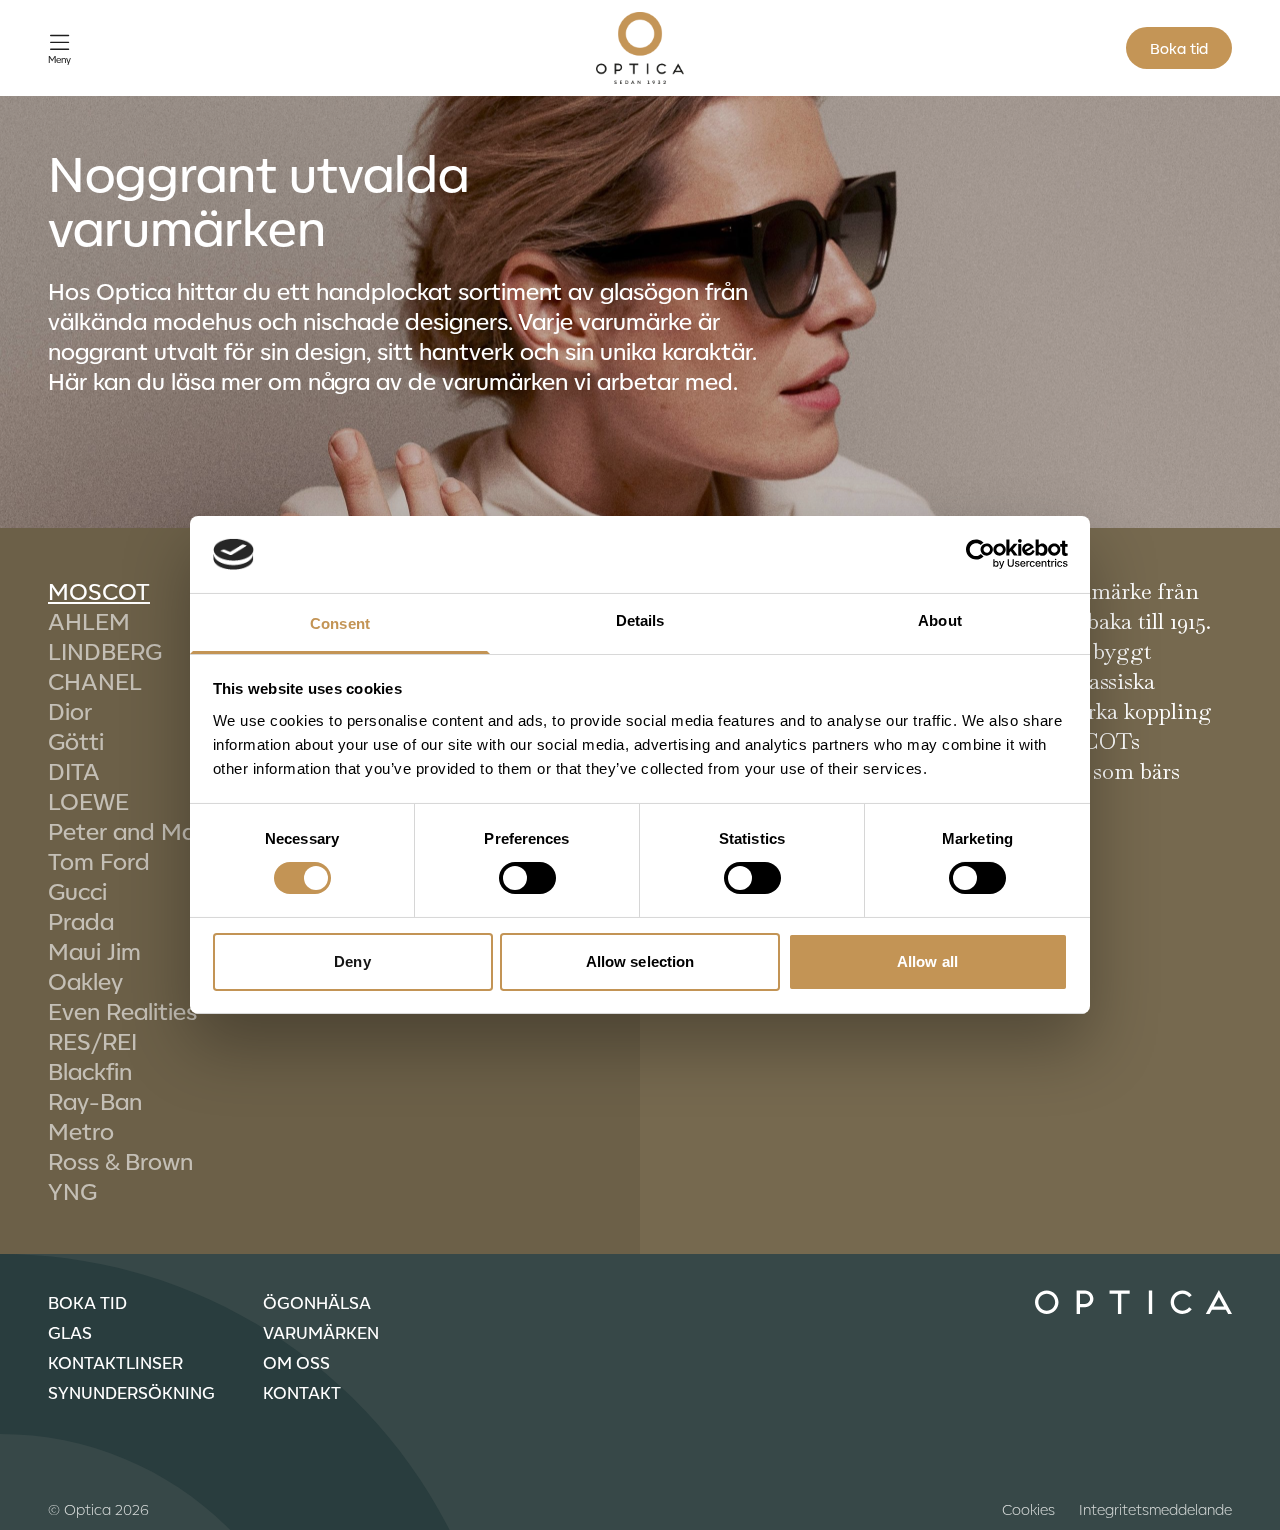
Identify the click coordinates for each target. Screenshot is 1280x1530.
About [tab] (940, 620)
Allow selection (640, 961)
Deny (352, 961)
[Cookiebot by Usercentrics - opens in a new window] (980, 554)
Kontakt (302, 1392)
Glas (70, 1332)
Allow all (927, 961)
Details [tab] (640, 620)
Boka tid (1179, 48)
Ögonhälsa (317, 1302)
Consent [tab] (340, 623)
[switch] (527, 878)
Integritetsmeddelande (1155, 1509)
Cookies (1028, 1509)
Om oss (296, 1362)
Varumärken (321, 1332)
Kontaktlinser (115, 1362)
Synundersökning (131, 1392)
